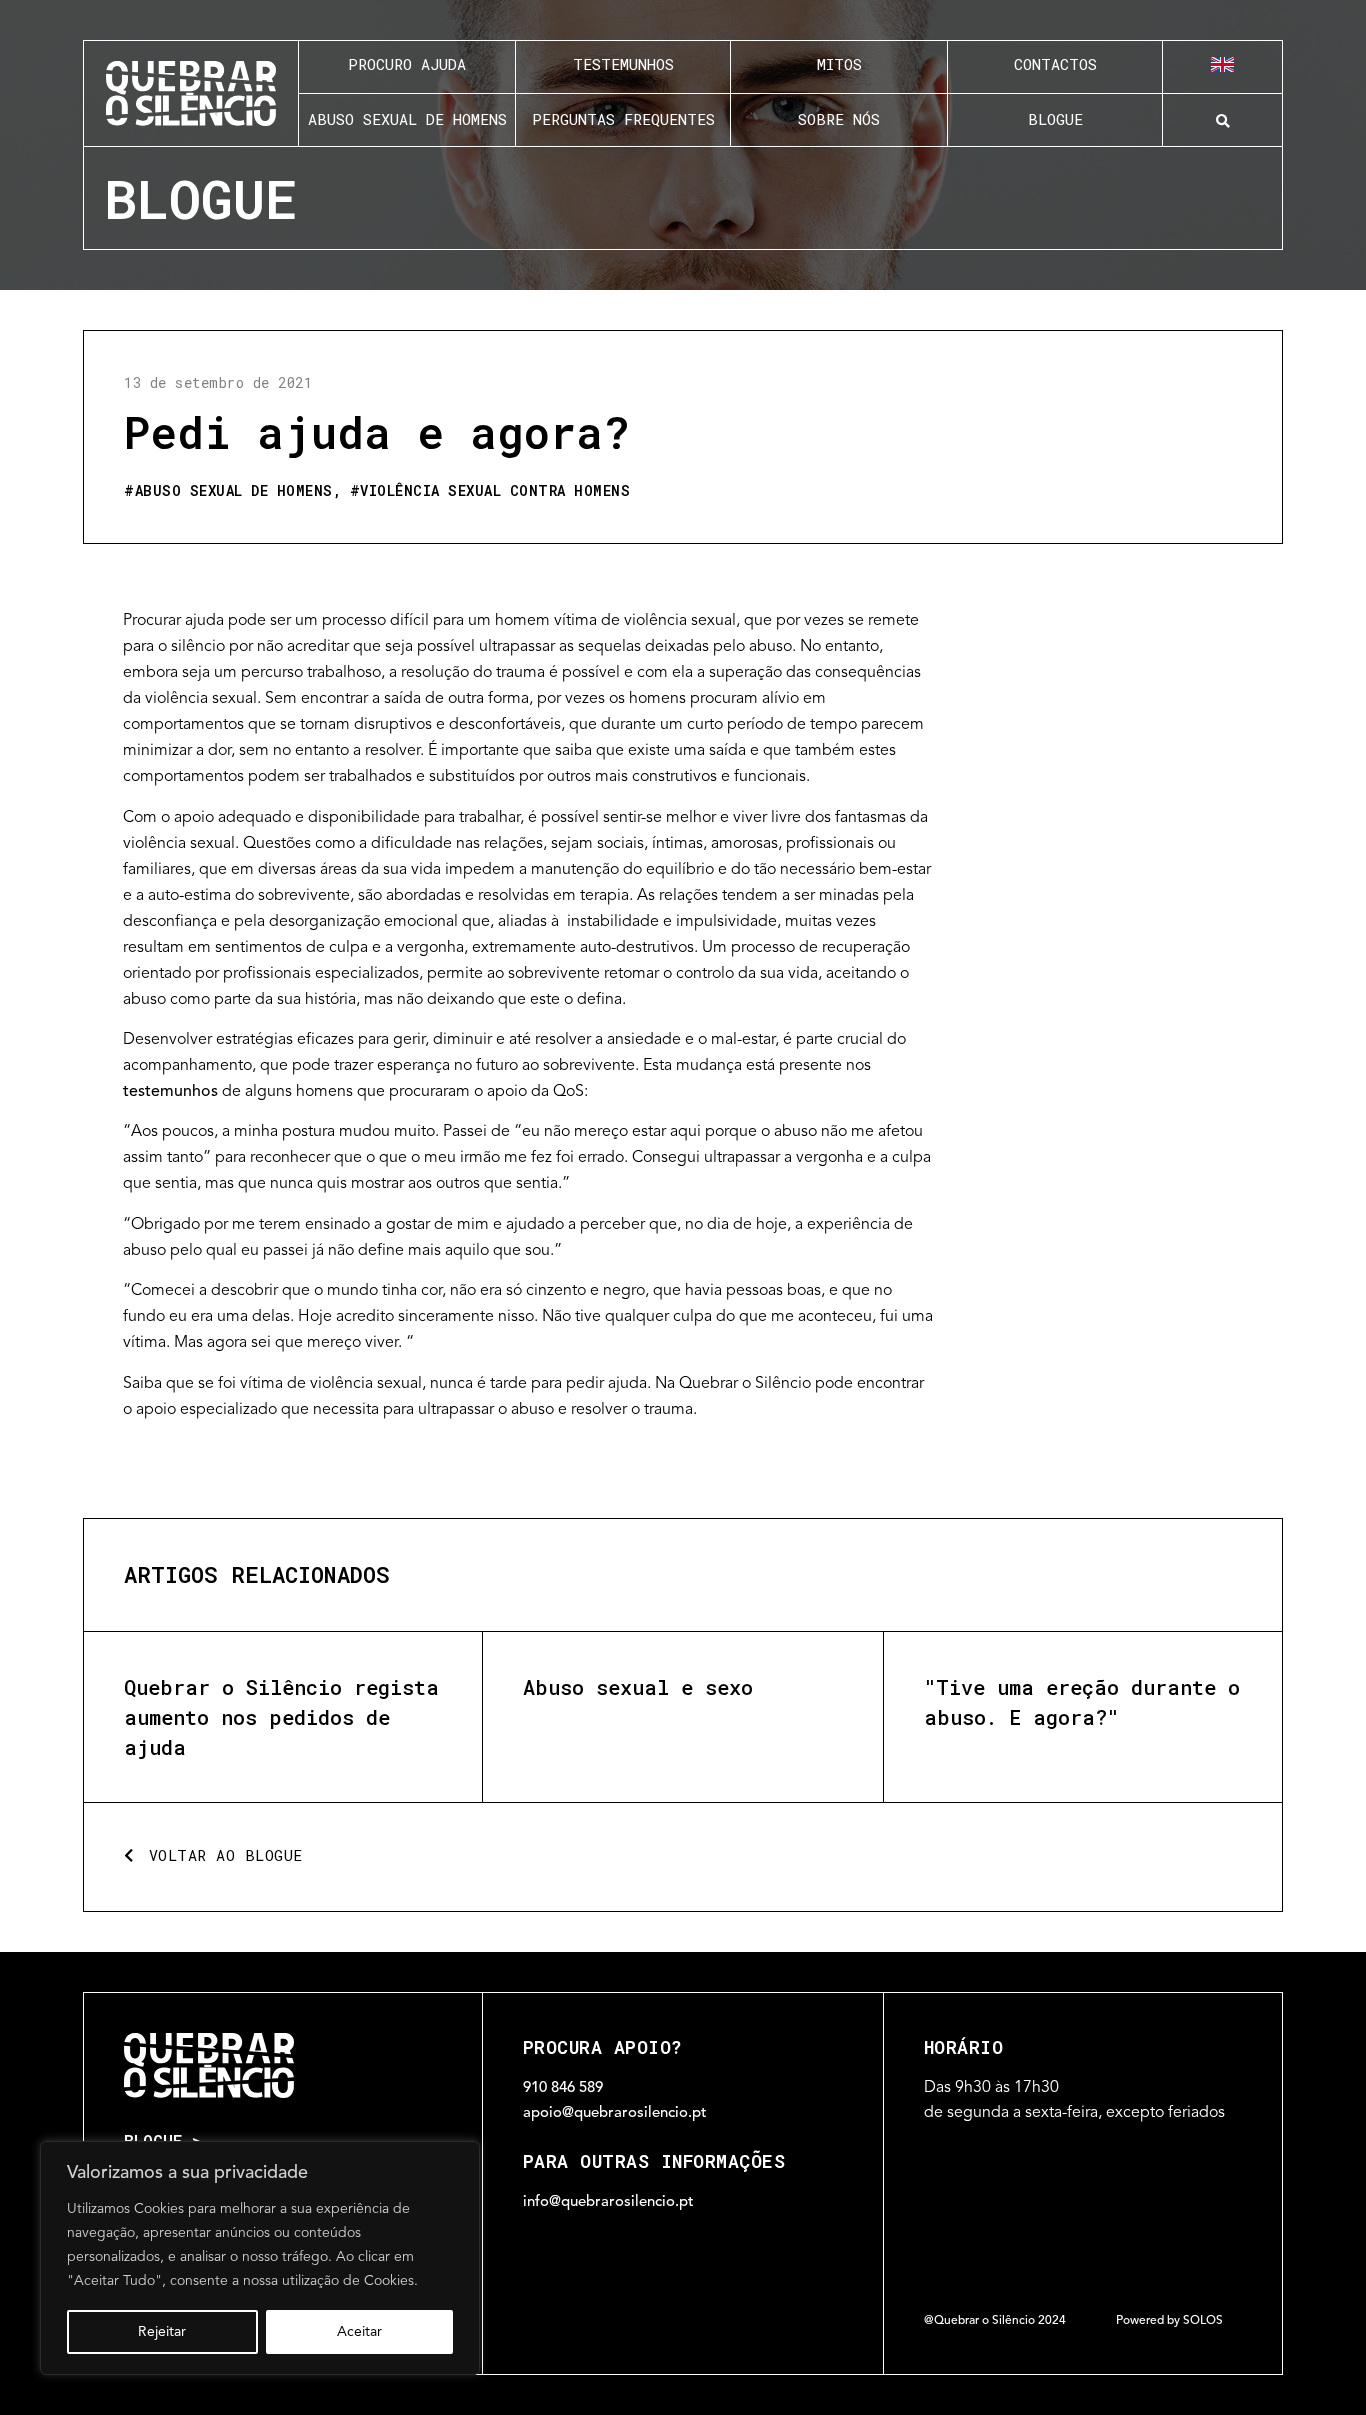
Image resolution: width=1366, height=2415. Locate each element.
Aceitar (359, 2332)
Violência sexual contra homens (495, 490)
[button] (1222, 121)
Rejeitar (162, 2332)
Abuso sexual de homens (234, 490)
